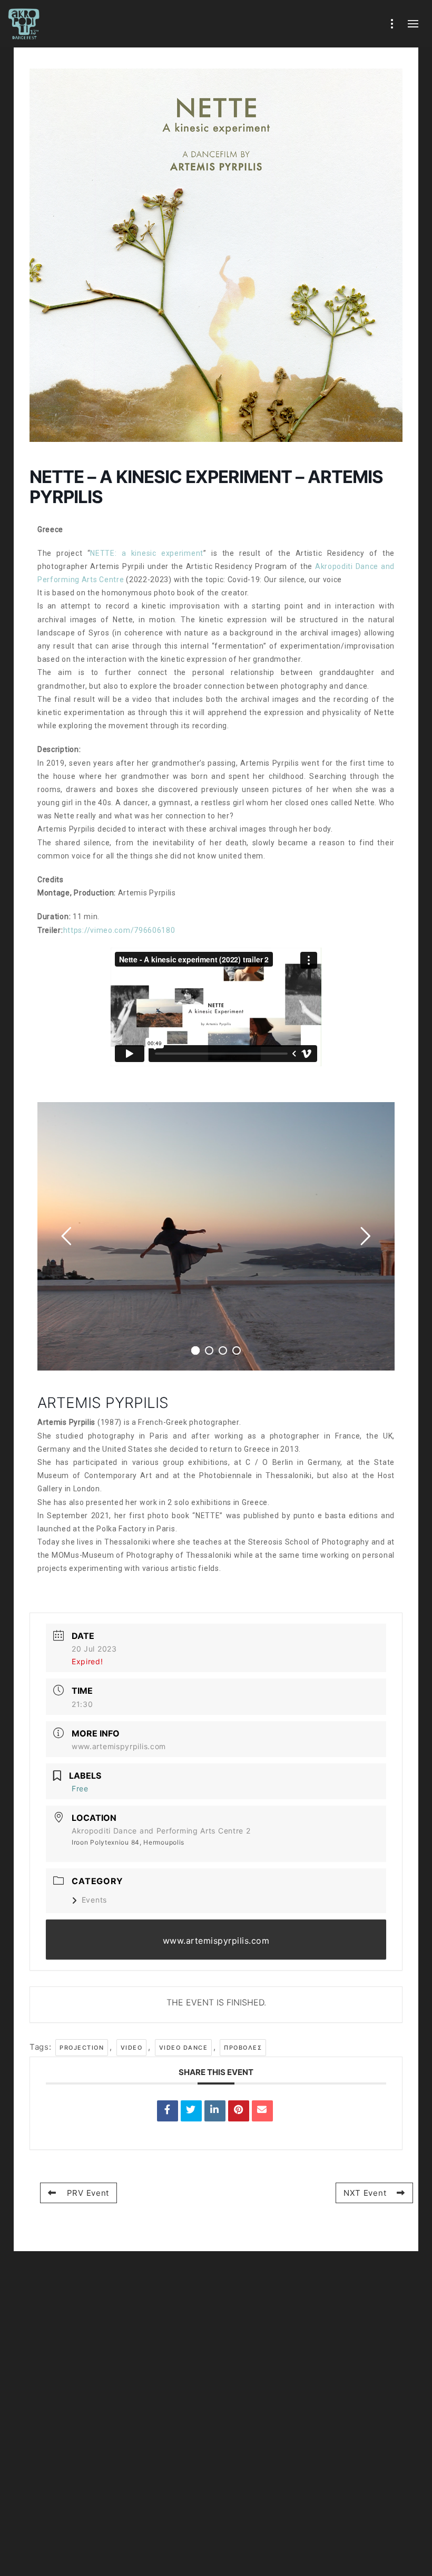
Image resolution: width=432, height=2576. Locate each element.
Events (94, 1900)
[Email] (262, 2111)
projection (82, 2048)
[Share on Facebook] (168, 2111)
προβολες (243, 2048)
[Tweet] (191, 2111)
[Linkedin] (215, 2111)
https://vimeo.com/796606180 (119, 930)
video (132, 2048)
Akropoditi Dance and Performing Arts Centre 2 (161, 1831)
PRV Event (88, 2193)
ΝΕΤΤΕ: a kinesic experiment (147, 553)
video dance (184, 2048)
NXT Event (365, 2193)
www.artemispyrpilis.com (119, 1746)
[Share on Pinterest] (239, 2111)
